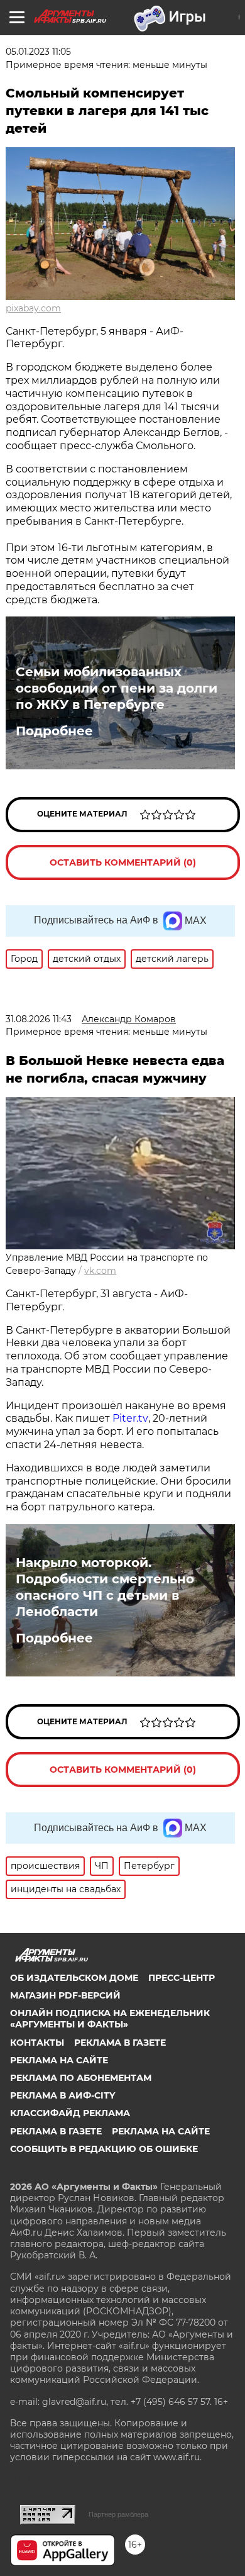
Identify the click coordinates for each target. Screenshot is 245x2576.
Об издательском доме (74, 1978)
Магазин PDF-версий (65, 1995)
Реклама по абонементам (81, 2078)
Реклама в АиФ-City (63, 2095)
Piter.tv (130, 1418)
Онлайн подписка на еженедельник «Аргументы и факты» (110, 2019)
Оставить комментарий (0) (123, 862)
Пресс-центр (182, 1978)
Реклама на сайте (59, 2060)
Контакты (37, 2043)
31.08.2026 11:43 (39, 1019)
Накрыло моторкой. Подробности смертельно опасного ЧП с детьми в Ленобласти (105, 1587)
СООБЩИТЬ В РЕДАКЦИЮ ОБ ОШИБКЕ (104, 2149)
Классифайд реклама (70, 2113)
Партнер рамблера (118, 2514)
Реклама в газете (120, 2043)
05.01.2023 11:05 (38, 52)
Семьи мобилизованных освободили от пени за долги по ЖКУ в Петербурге (117, 688)
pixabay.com (33, 308)
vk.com (100, 1271)
